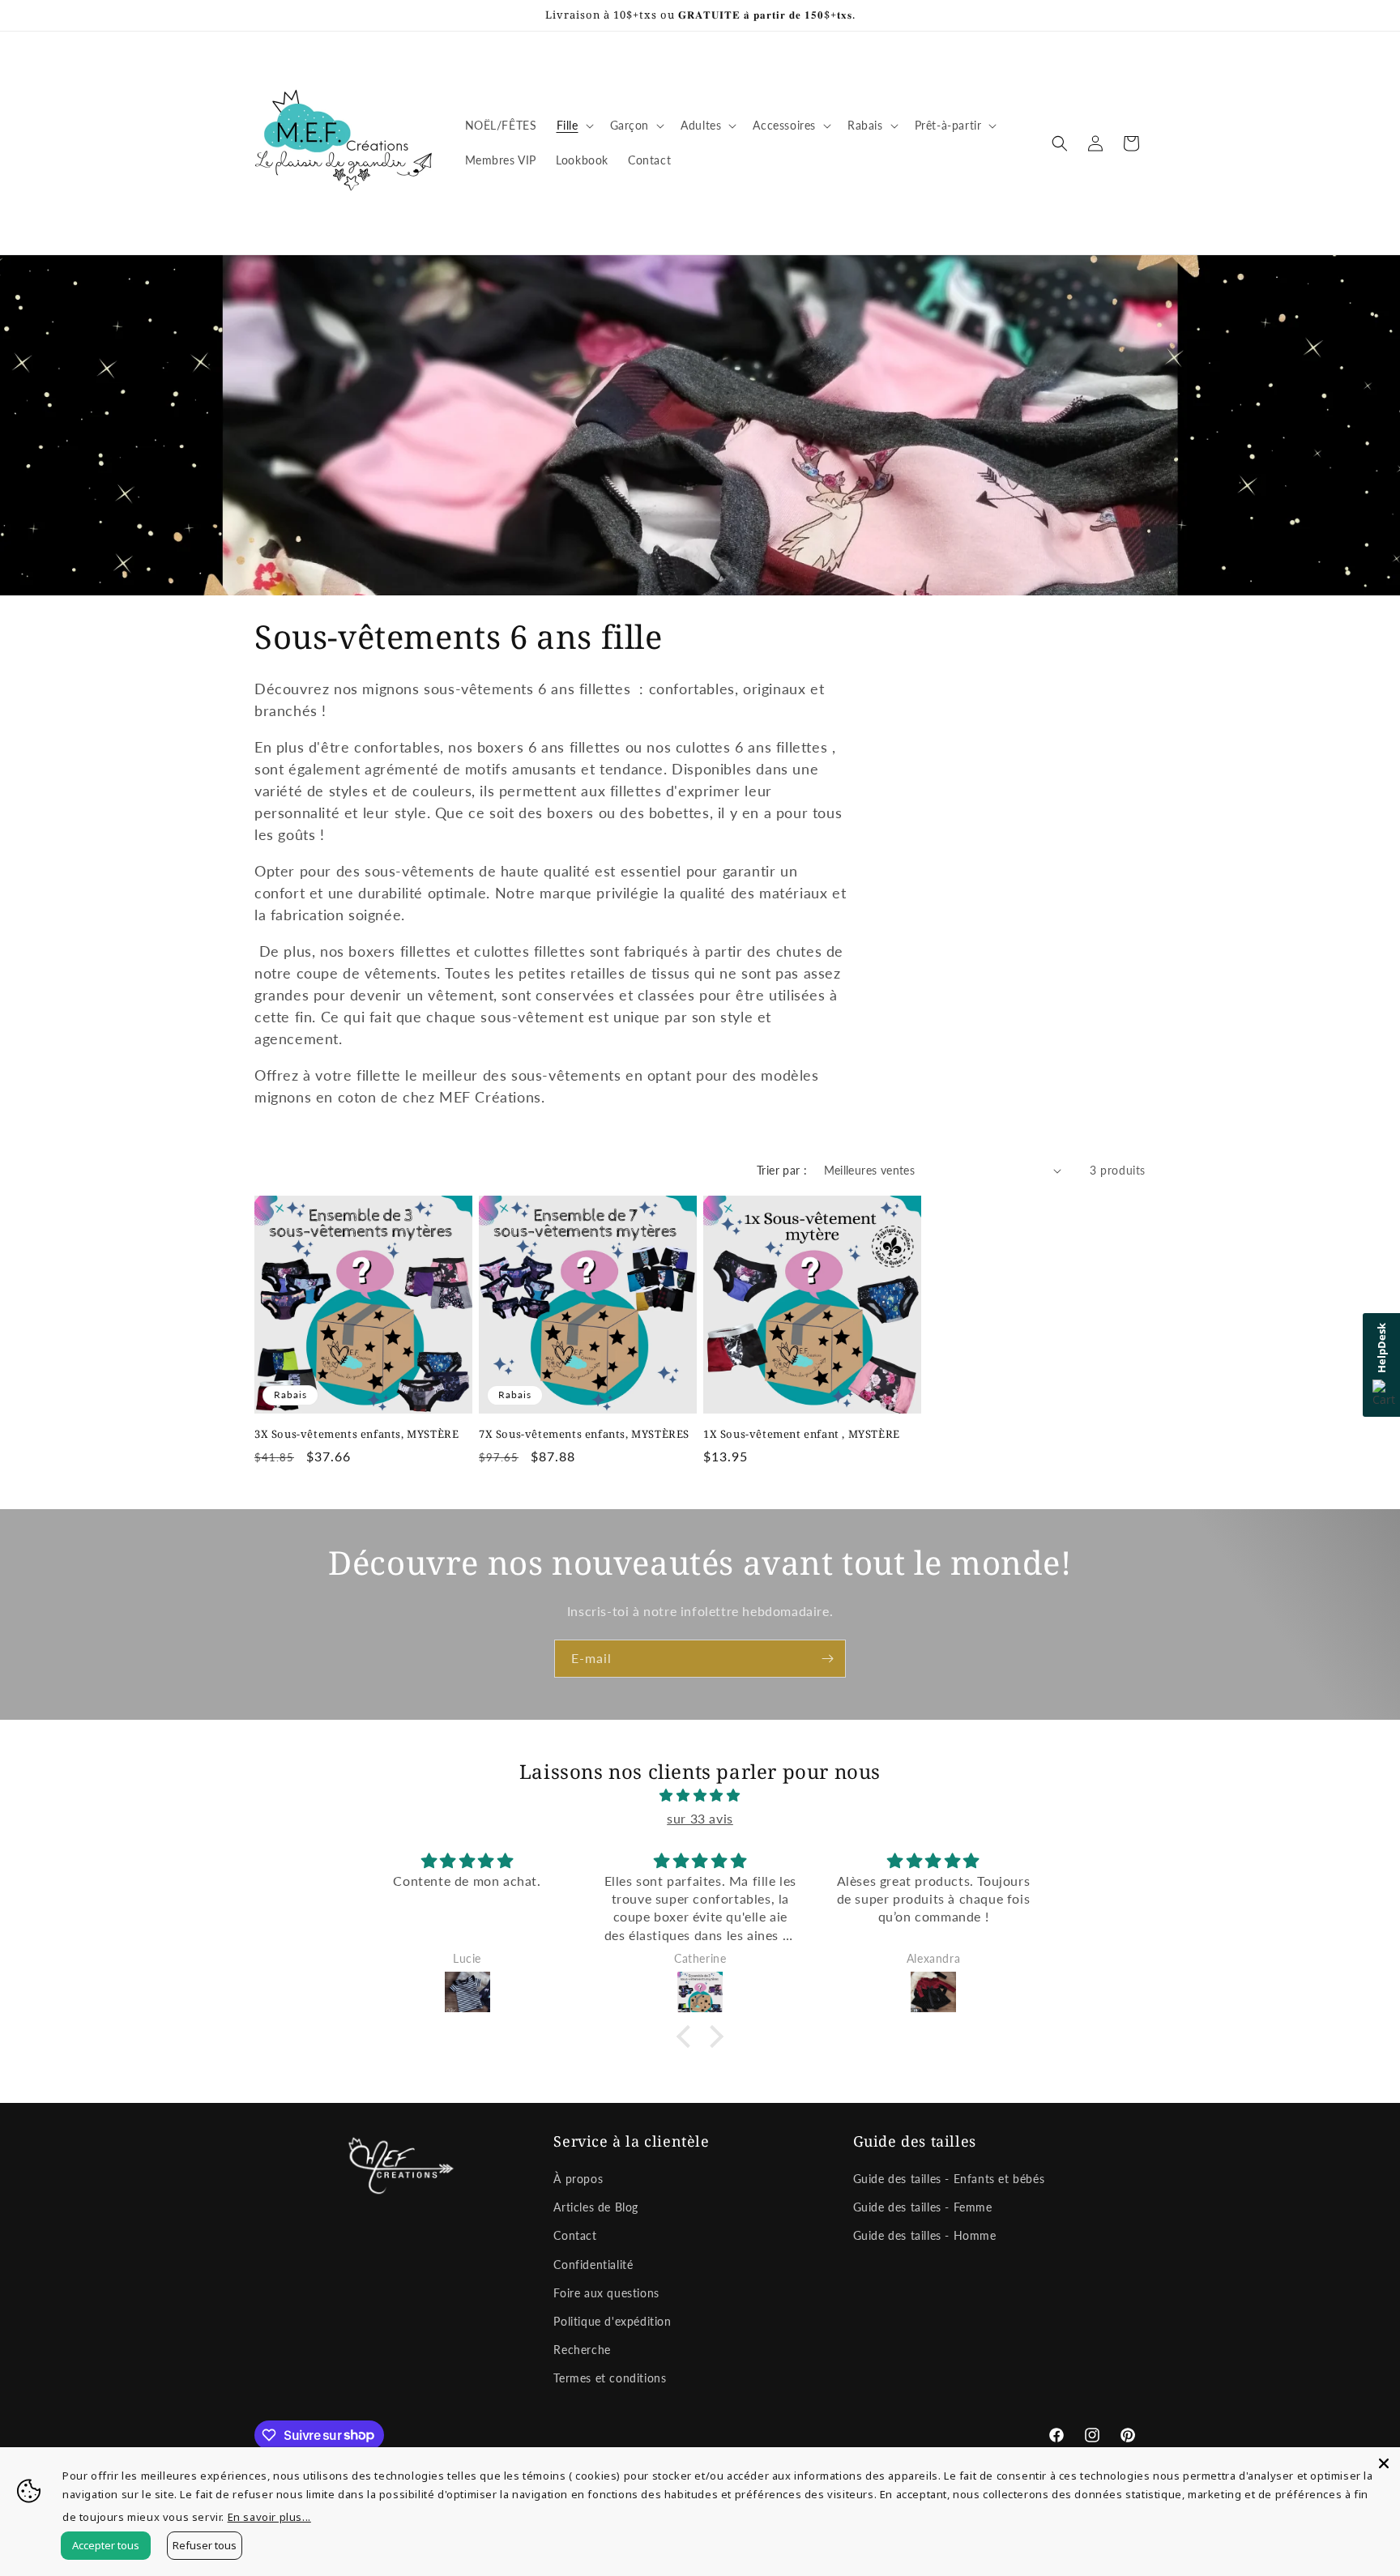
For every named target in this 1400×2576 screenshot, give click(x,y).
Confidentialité (593, 2265)
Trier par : (782, 1170)
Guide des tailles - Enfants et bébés (949, 2179)
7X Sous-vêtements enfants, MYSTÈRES (584, 1434)
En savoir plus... (269, 2517)
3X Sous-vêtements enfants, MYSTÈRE (356, 1434)
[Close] (1384, 2463)
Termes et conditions (610, 2378)
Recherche (582, 2350)
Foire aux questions (606, 2293)
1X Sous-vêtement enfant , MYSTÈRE (802, 1434)
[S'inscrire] (827, 1659)
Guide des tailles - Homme (925, 2235)
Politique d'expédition (612, 2321)
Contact (575, 2235)
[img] (700, 1796)
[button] (574, 126)
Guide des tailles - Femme (923, 2207)
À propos (578, 2179)
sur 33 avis (700, 1818)
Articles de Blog (596, 2207)
